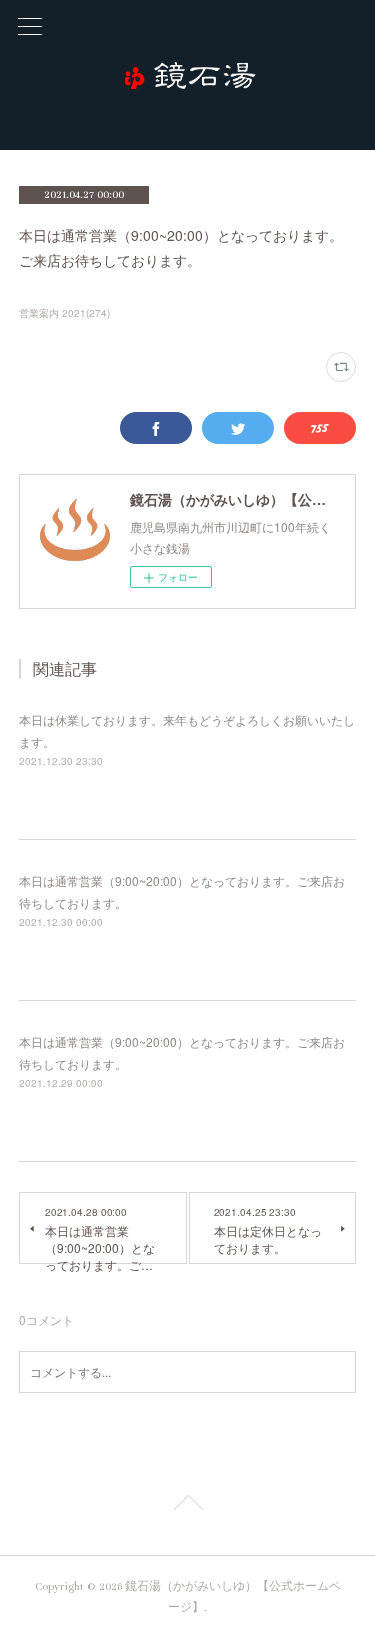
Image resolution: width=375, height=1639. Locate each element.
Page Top (187, 1506)
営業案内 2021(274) (64, 313)
